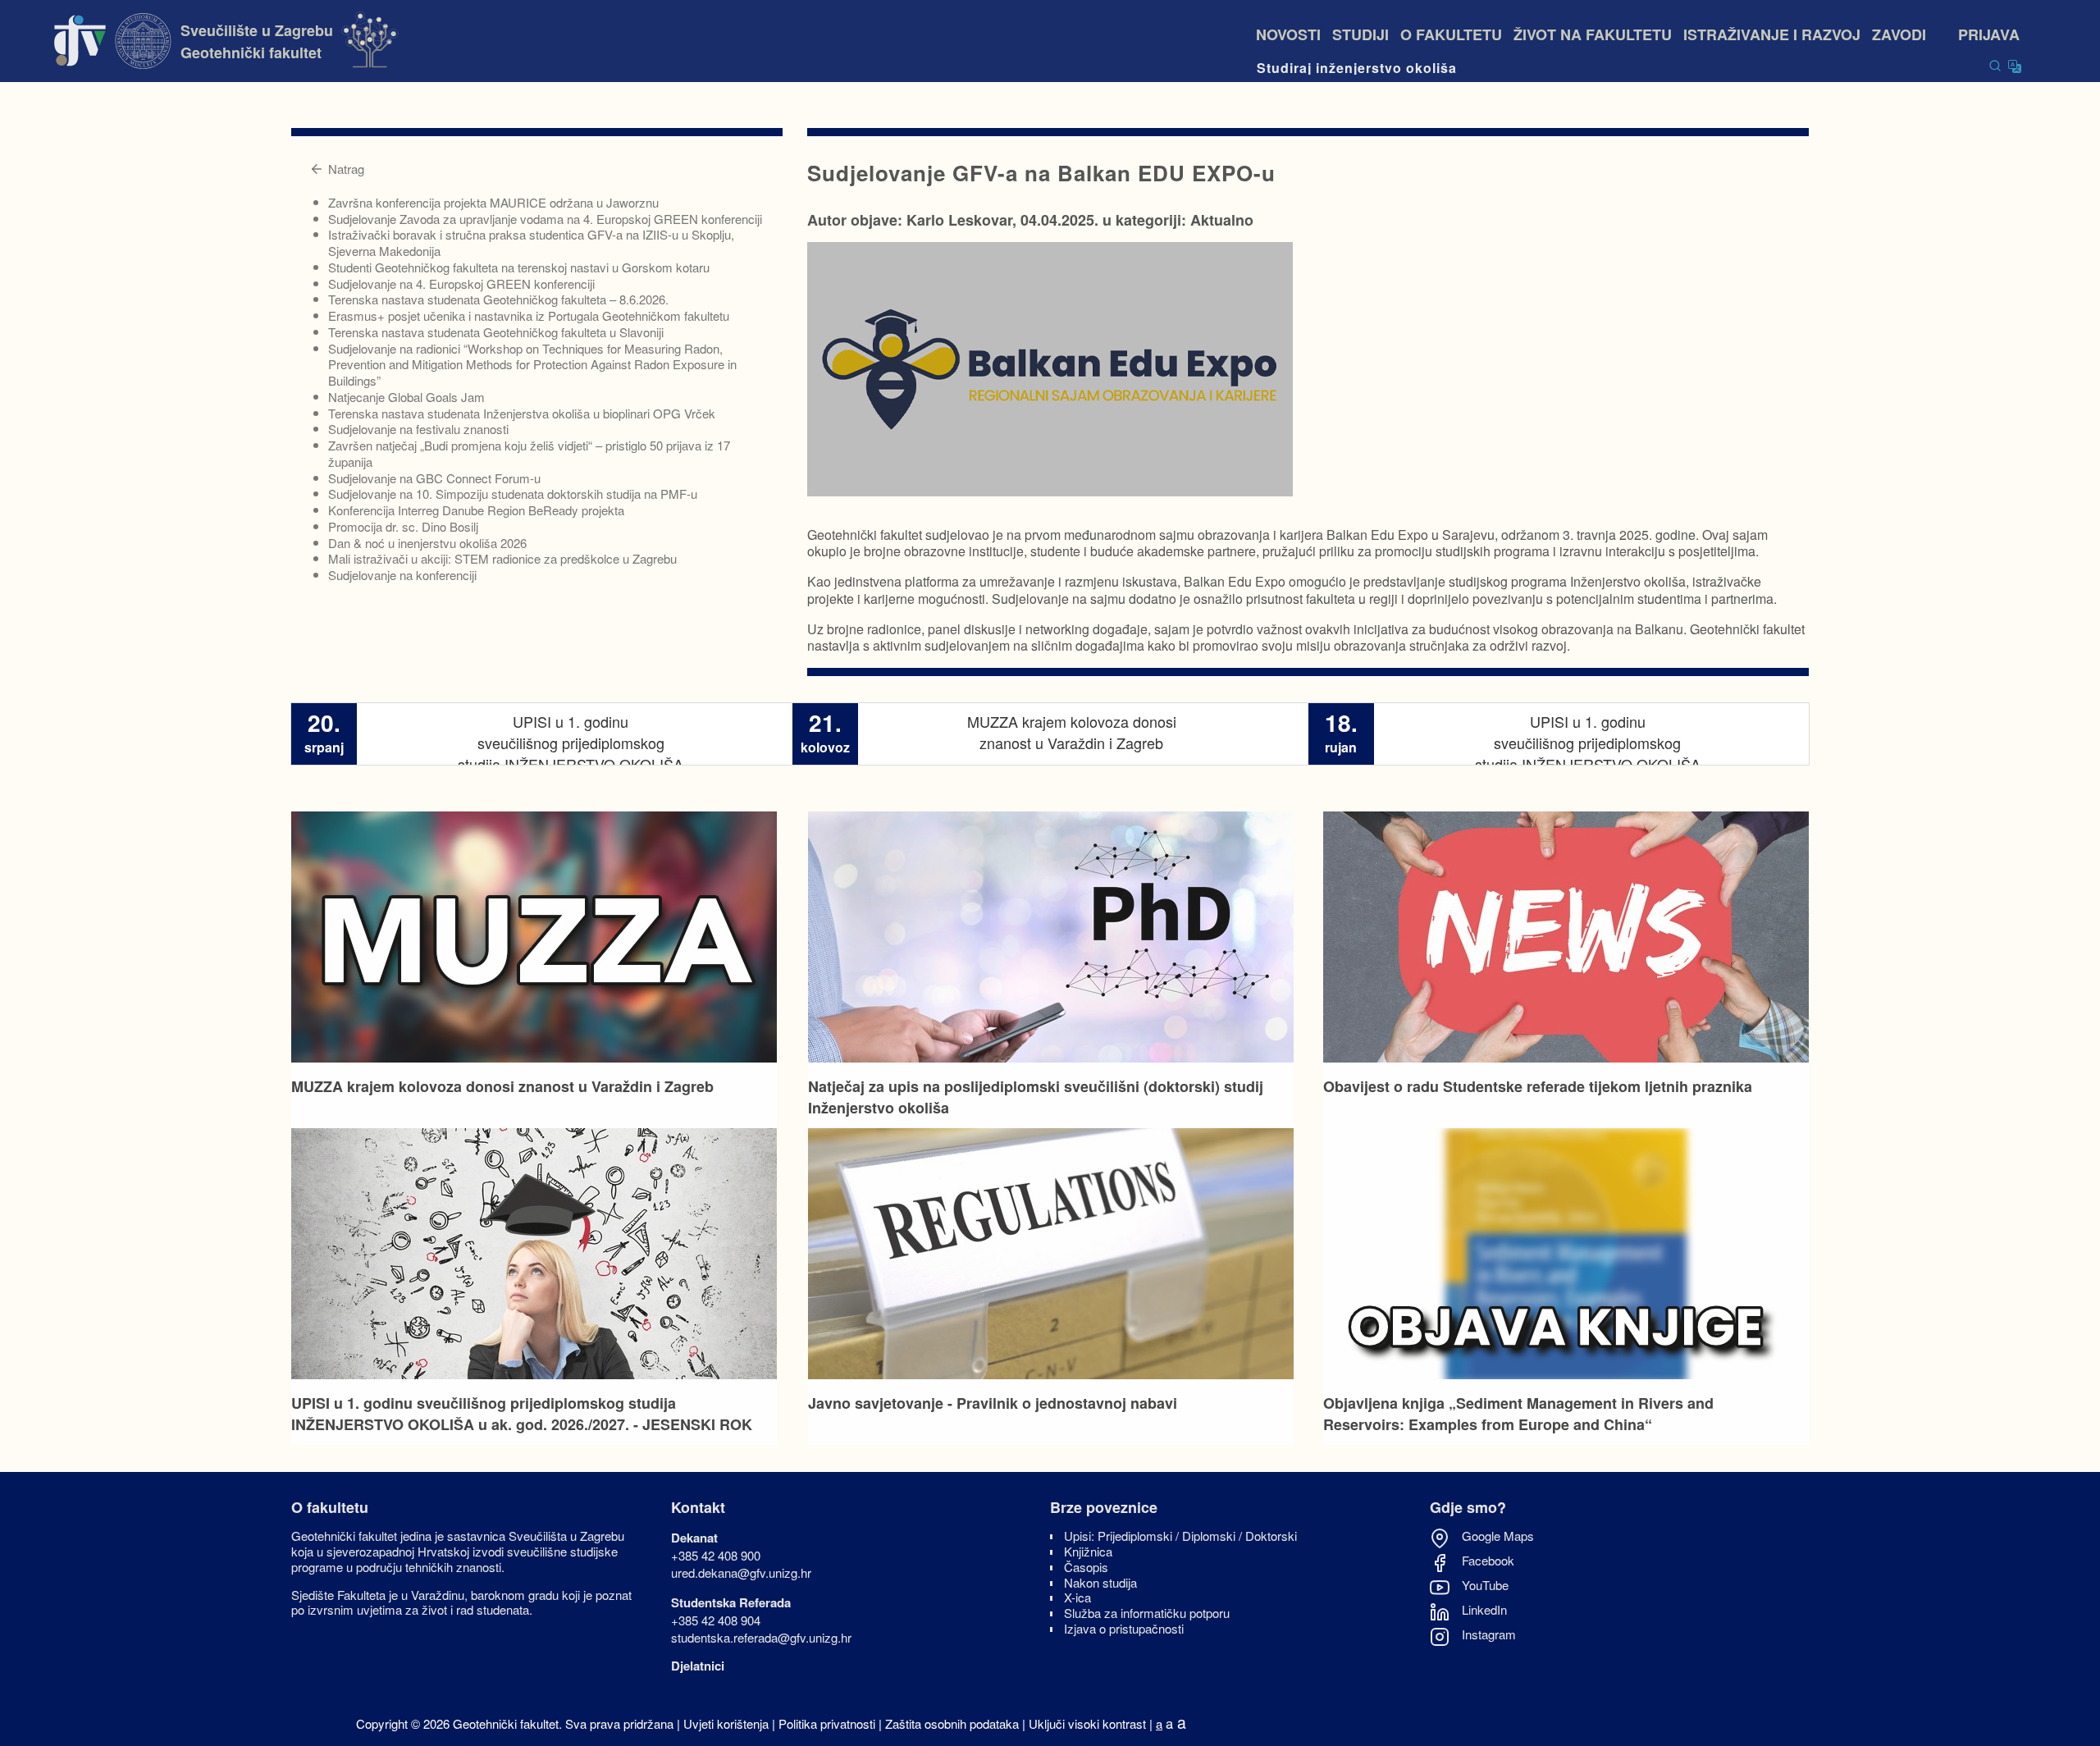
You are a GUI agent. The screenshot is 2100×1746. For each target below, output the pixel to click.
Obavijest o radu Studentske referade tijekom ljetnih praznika (1538, 1086)
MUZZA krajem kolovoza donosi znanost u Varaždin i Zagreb (502, 1086)
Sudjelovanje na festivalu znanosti (418, 429)
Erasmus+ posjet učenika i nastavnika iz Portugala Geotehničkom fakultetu (529, 315)
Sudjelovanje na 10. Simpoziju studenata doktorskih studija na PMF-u (513, 494)
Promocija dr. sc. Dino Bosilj (403, 526)
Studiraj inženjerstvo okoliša (1357, 68)
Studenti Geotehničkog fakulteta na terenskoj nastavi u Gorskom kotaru (519, 267)
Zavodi (1909, 34)
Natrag (346, 169)
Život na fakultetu (1593, 34)
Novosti (1288, 34)
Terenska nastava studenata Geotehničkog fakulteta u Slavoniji (496, 332)
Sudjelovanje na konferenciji (402, 575)
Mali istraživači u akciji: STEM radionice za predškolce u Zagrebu (502, 558)
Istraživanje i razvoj (1772, 34)
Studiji (1360, 34)
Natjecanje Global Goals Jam (406, 397)
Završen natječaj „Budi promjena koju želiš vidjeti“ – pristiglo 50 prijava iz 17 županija (529, 453)
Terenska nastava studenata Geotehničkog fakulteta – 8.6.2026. (498, 299)
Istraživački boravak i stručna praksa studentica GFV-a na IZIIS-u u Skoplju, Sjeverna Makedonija (531, 242)
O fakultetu (1451, 34)
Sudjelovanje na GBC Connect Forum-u (434, 478)
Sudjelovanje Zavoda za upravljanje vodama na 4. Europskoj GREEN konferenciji (545, 219)
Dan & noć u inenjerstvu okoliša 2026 (427, 543)
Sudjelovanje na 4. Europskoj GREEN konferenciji (461, 283)
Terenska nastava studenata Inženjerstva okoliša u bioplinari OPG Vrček (522, 413)
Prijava (1989, 34)
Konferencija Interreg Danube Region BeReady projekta (476, 510)
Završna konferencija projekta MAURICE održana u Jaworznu (493, 202)
